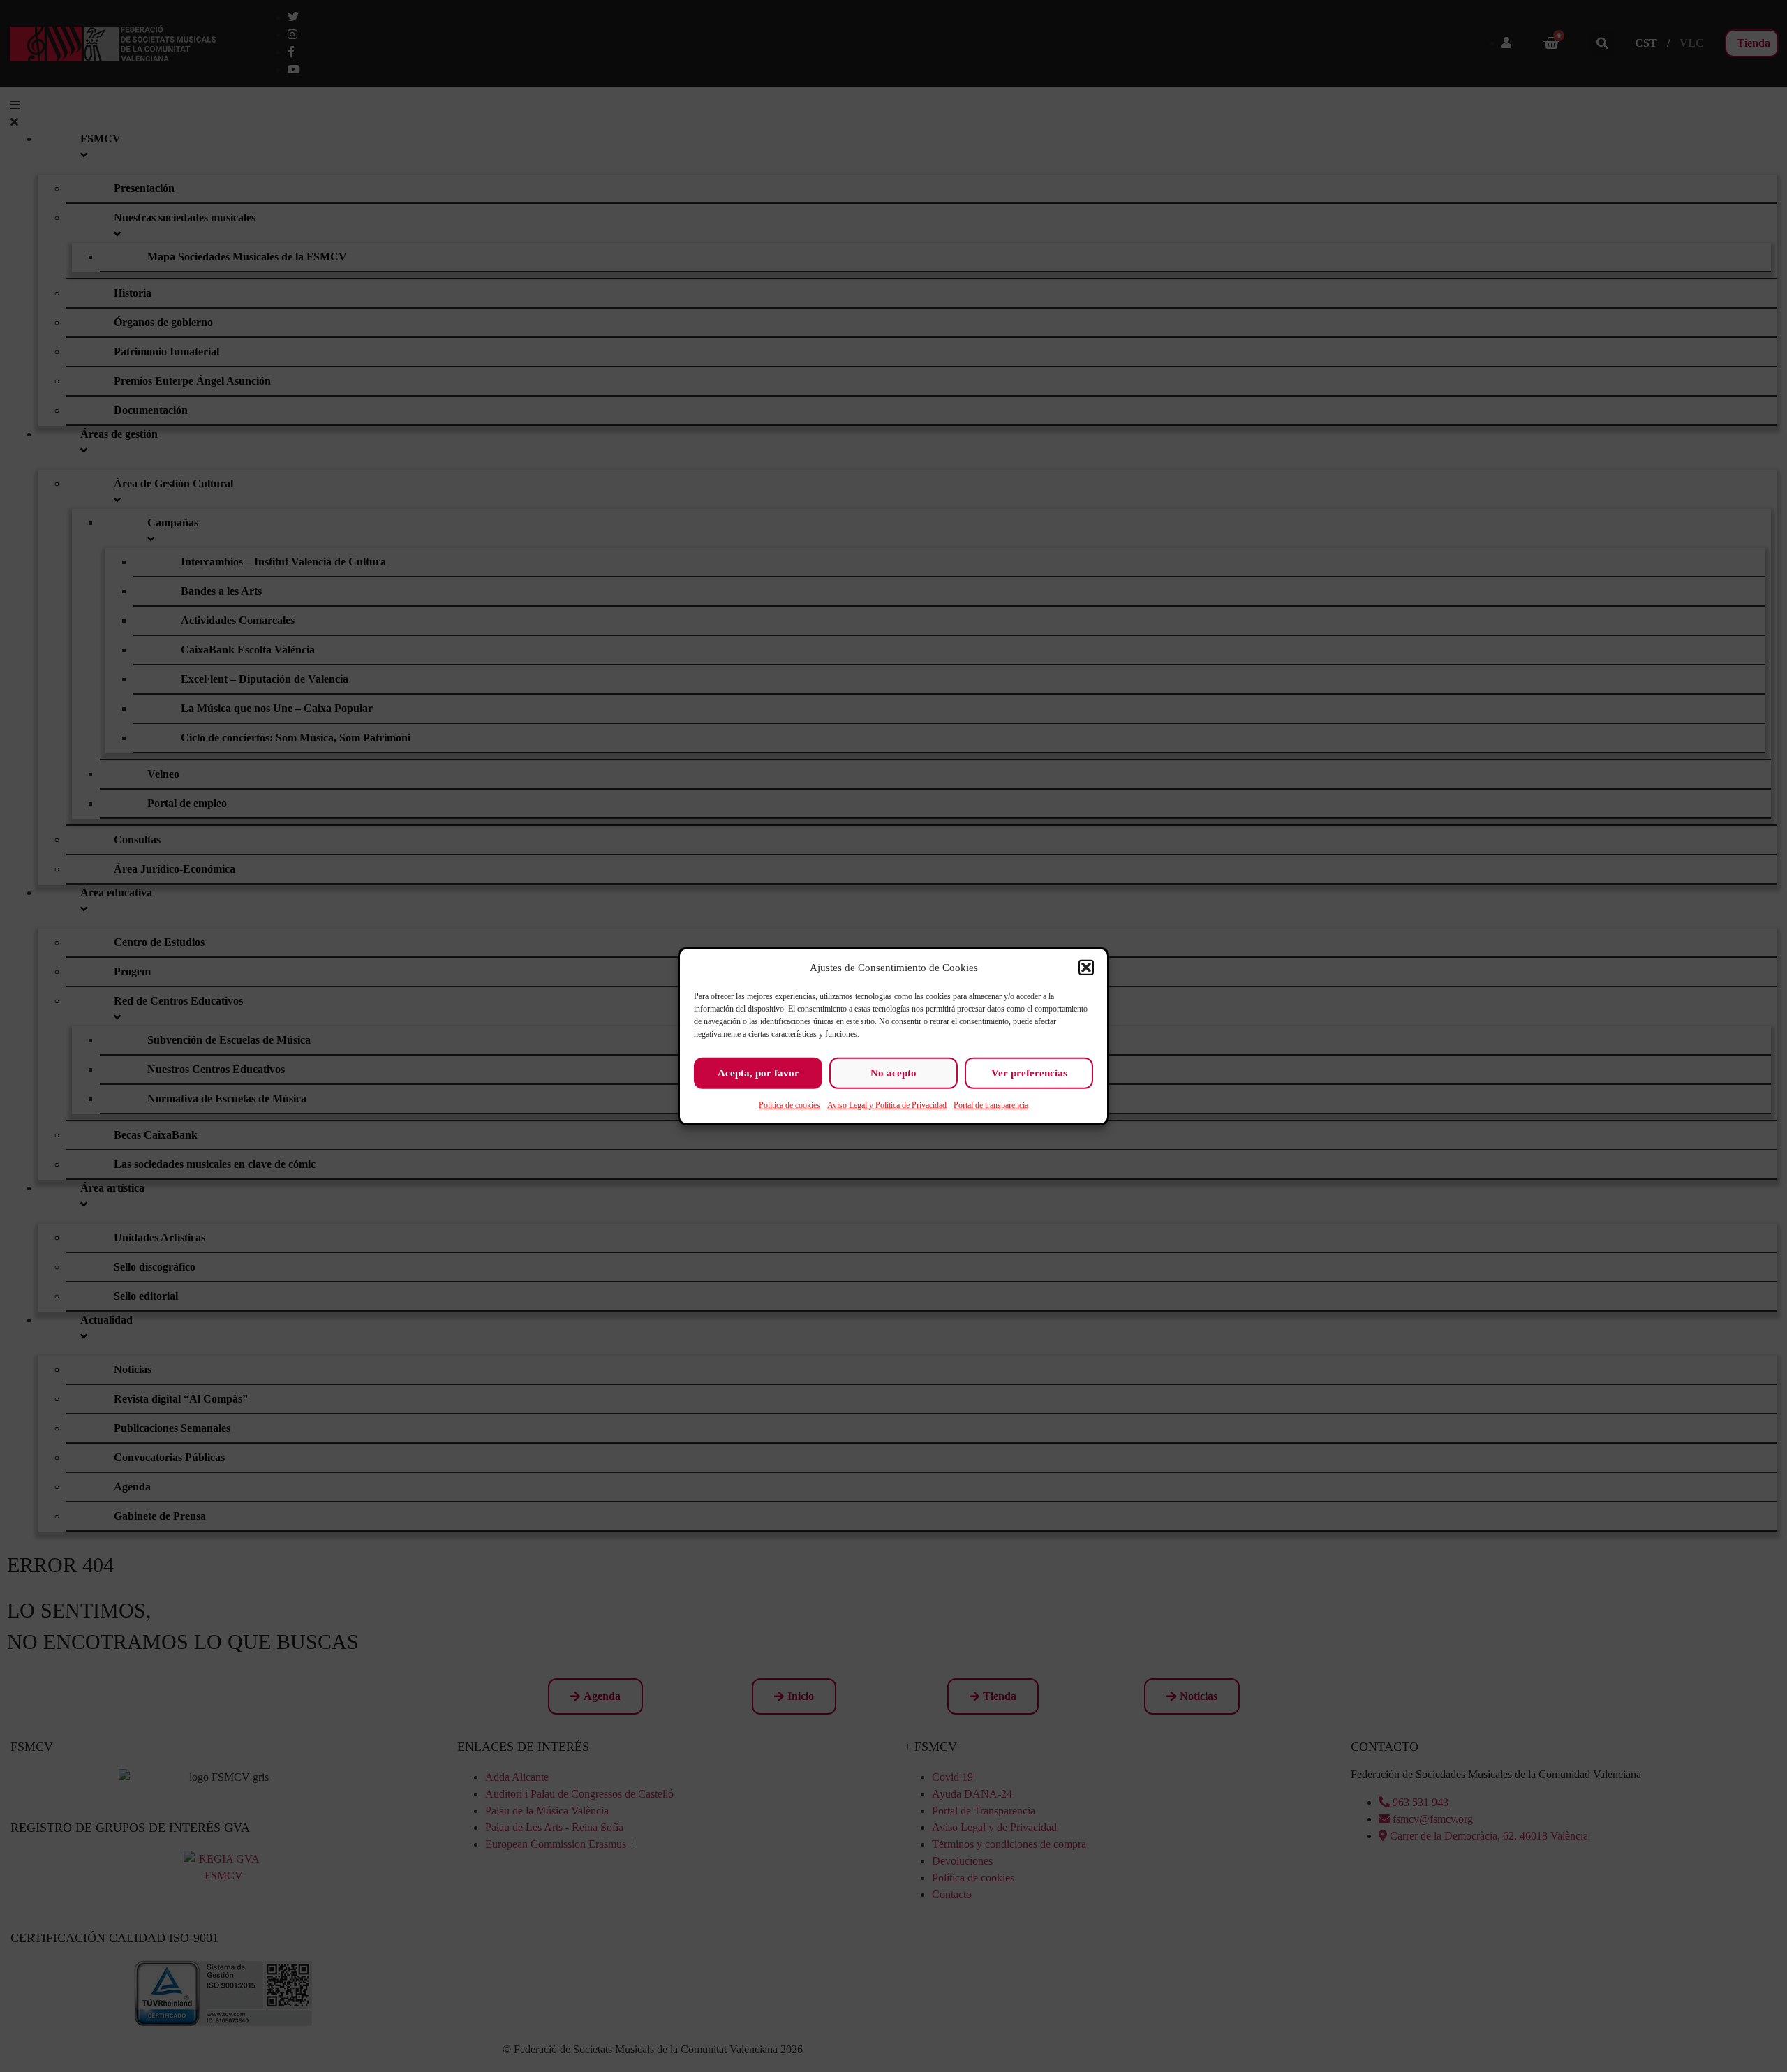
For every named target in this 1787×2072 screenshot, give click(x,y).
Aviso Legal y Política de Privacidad (887, 1104)
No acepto (893, 1073)
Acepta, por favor (758, 1073)
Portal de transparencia (991, 1104)
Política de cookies (789, 1104)
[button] (1086, 968)
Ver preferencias (1029, 1073)
